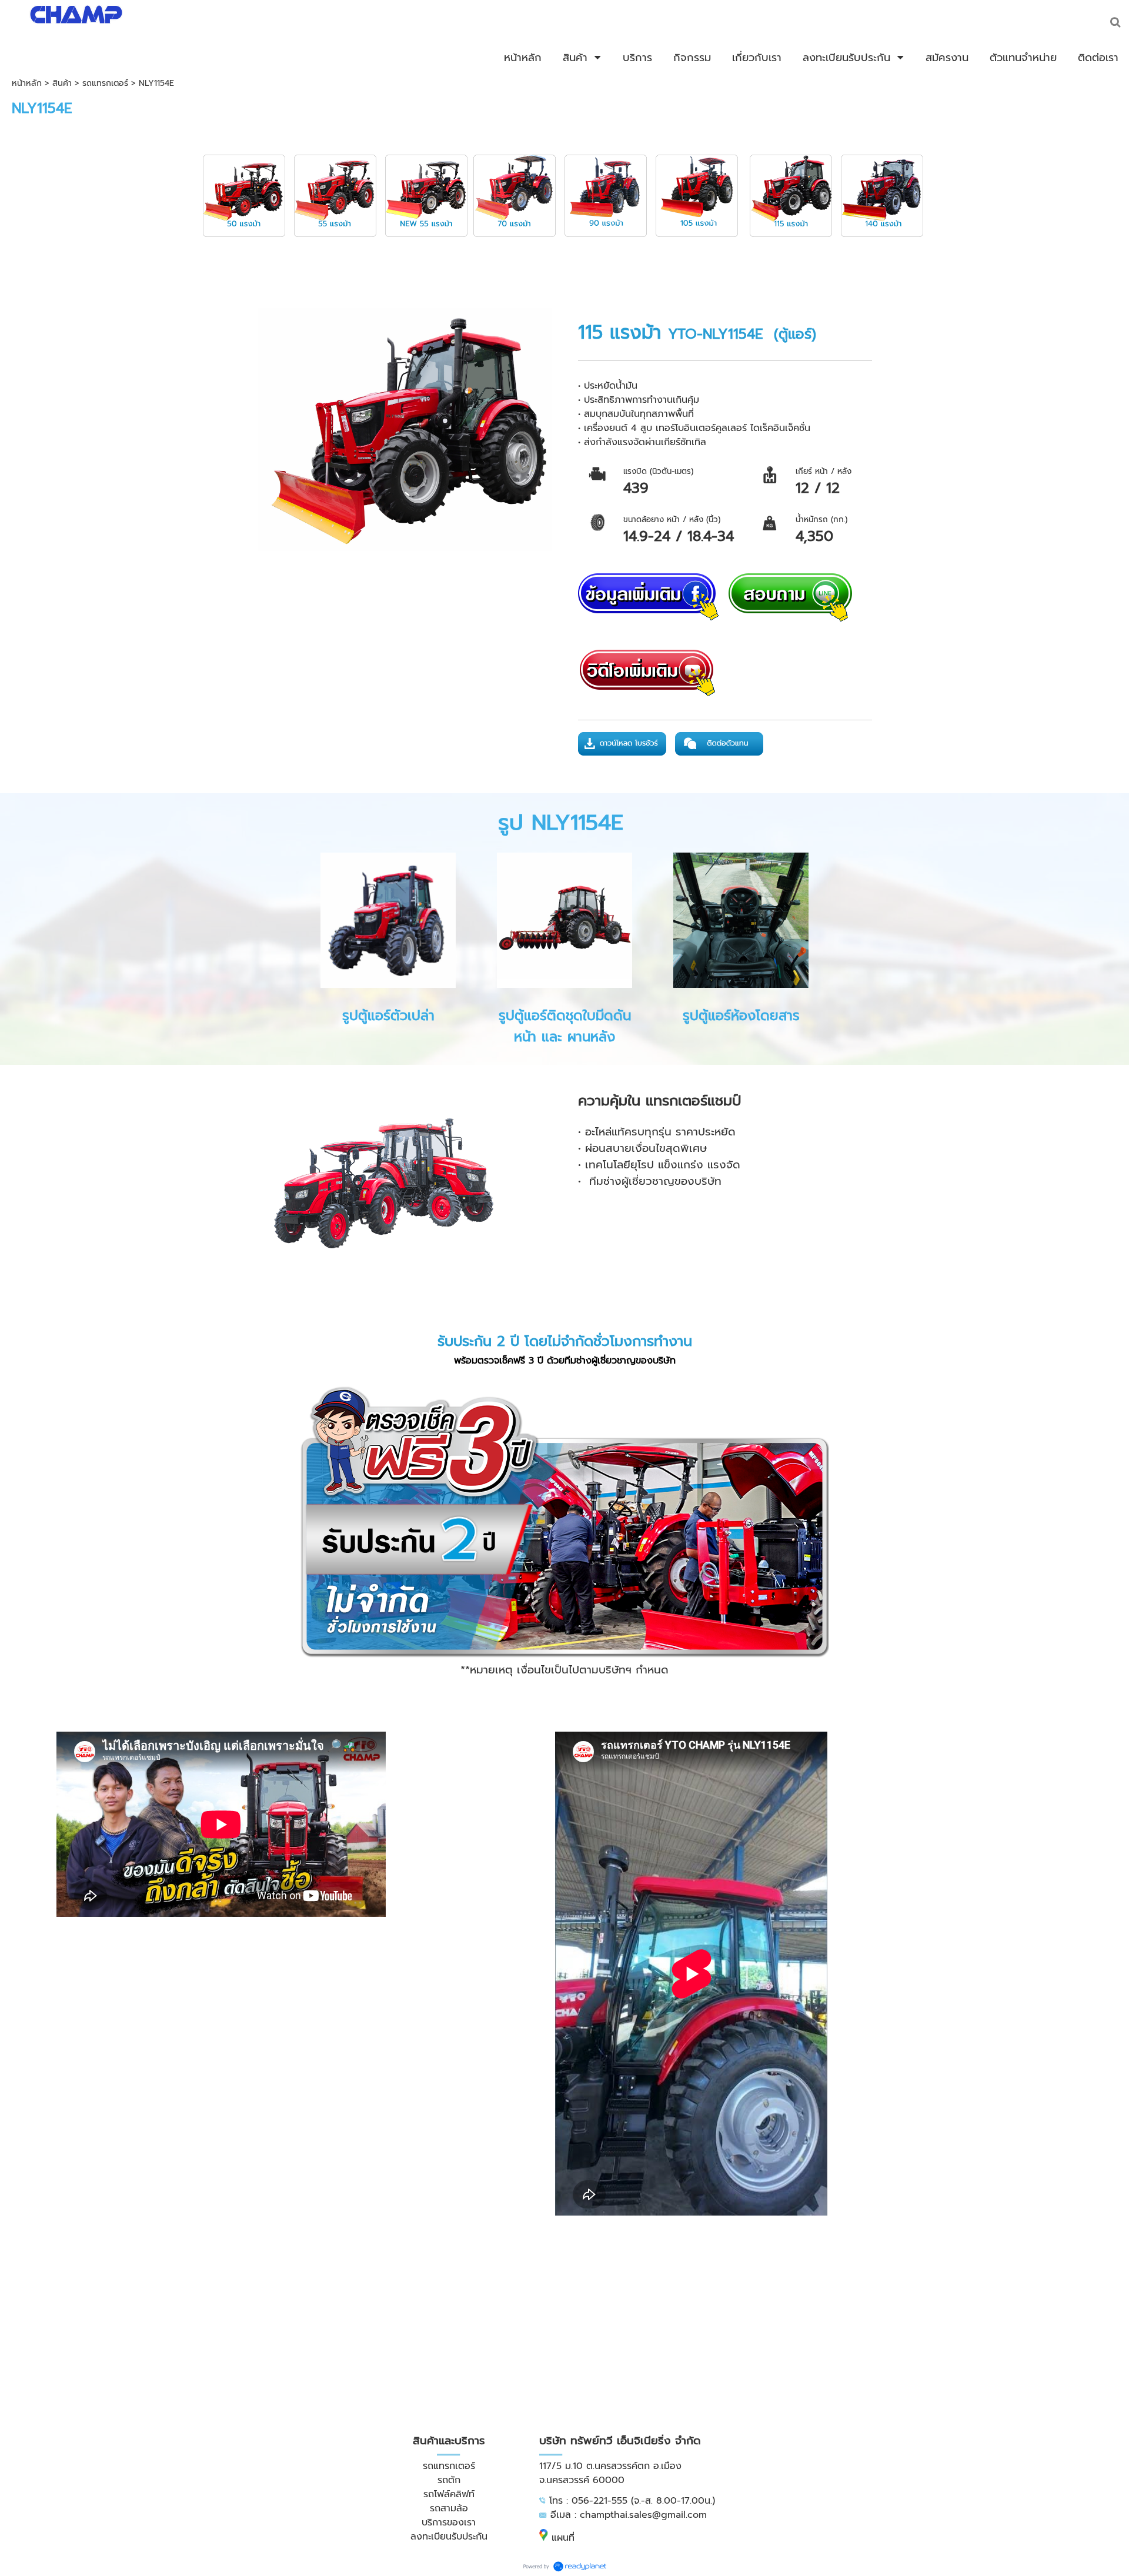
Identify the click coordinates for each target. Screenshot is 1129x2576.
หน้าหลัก (27, 83)
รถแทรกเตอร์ (105, 83)
